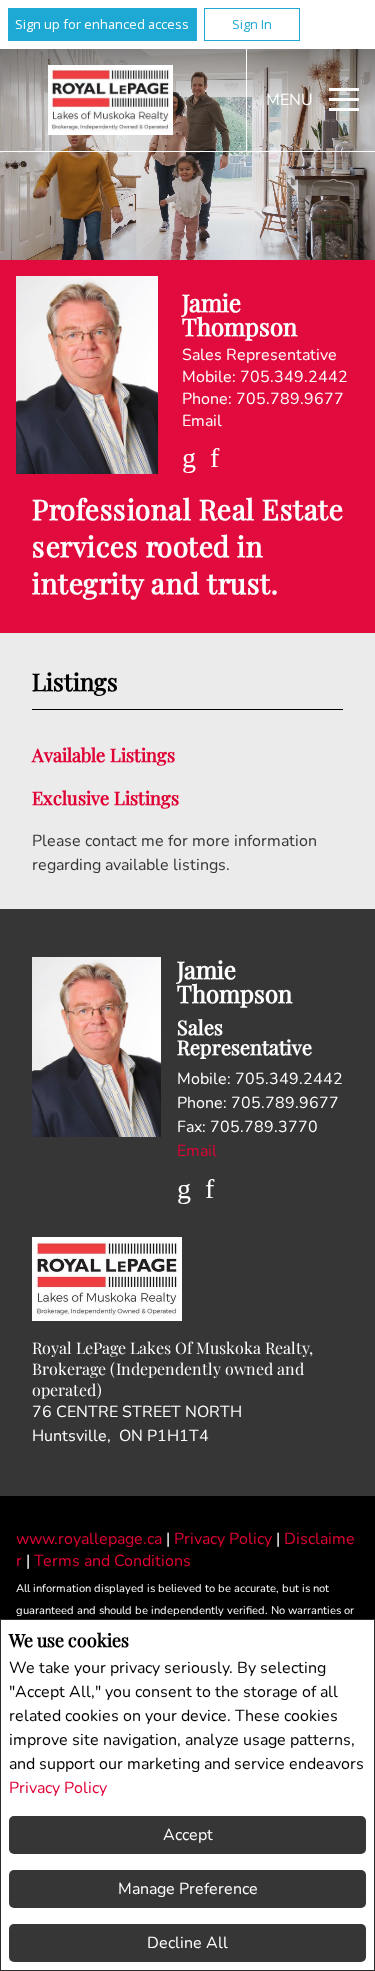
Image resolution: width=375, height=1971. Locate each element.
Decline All (187, 1943)
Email (202, 421)
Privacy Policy (58, 1788)
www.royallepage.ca (89, 1539)
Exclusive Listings (105, 797)
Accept (188, 1835)
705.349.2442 (294, 377)
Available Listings (103, 754)
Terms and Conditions (112, 1561)
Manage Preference (188, 1889)
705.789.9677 (290, 399)
